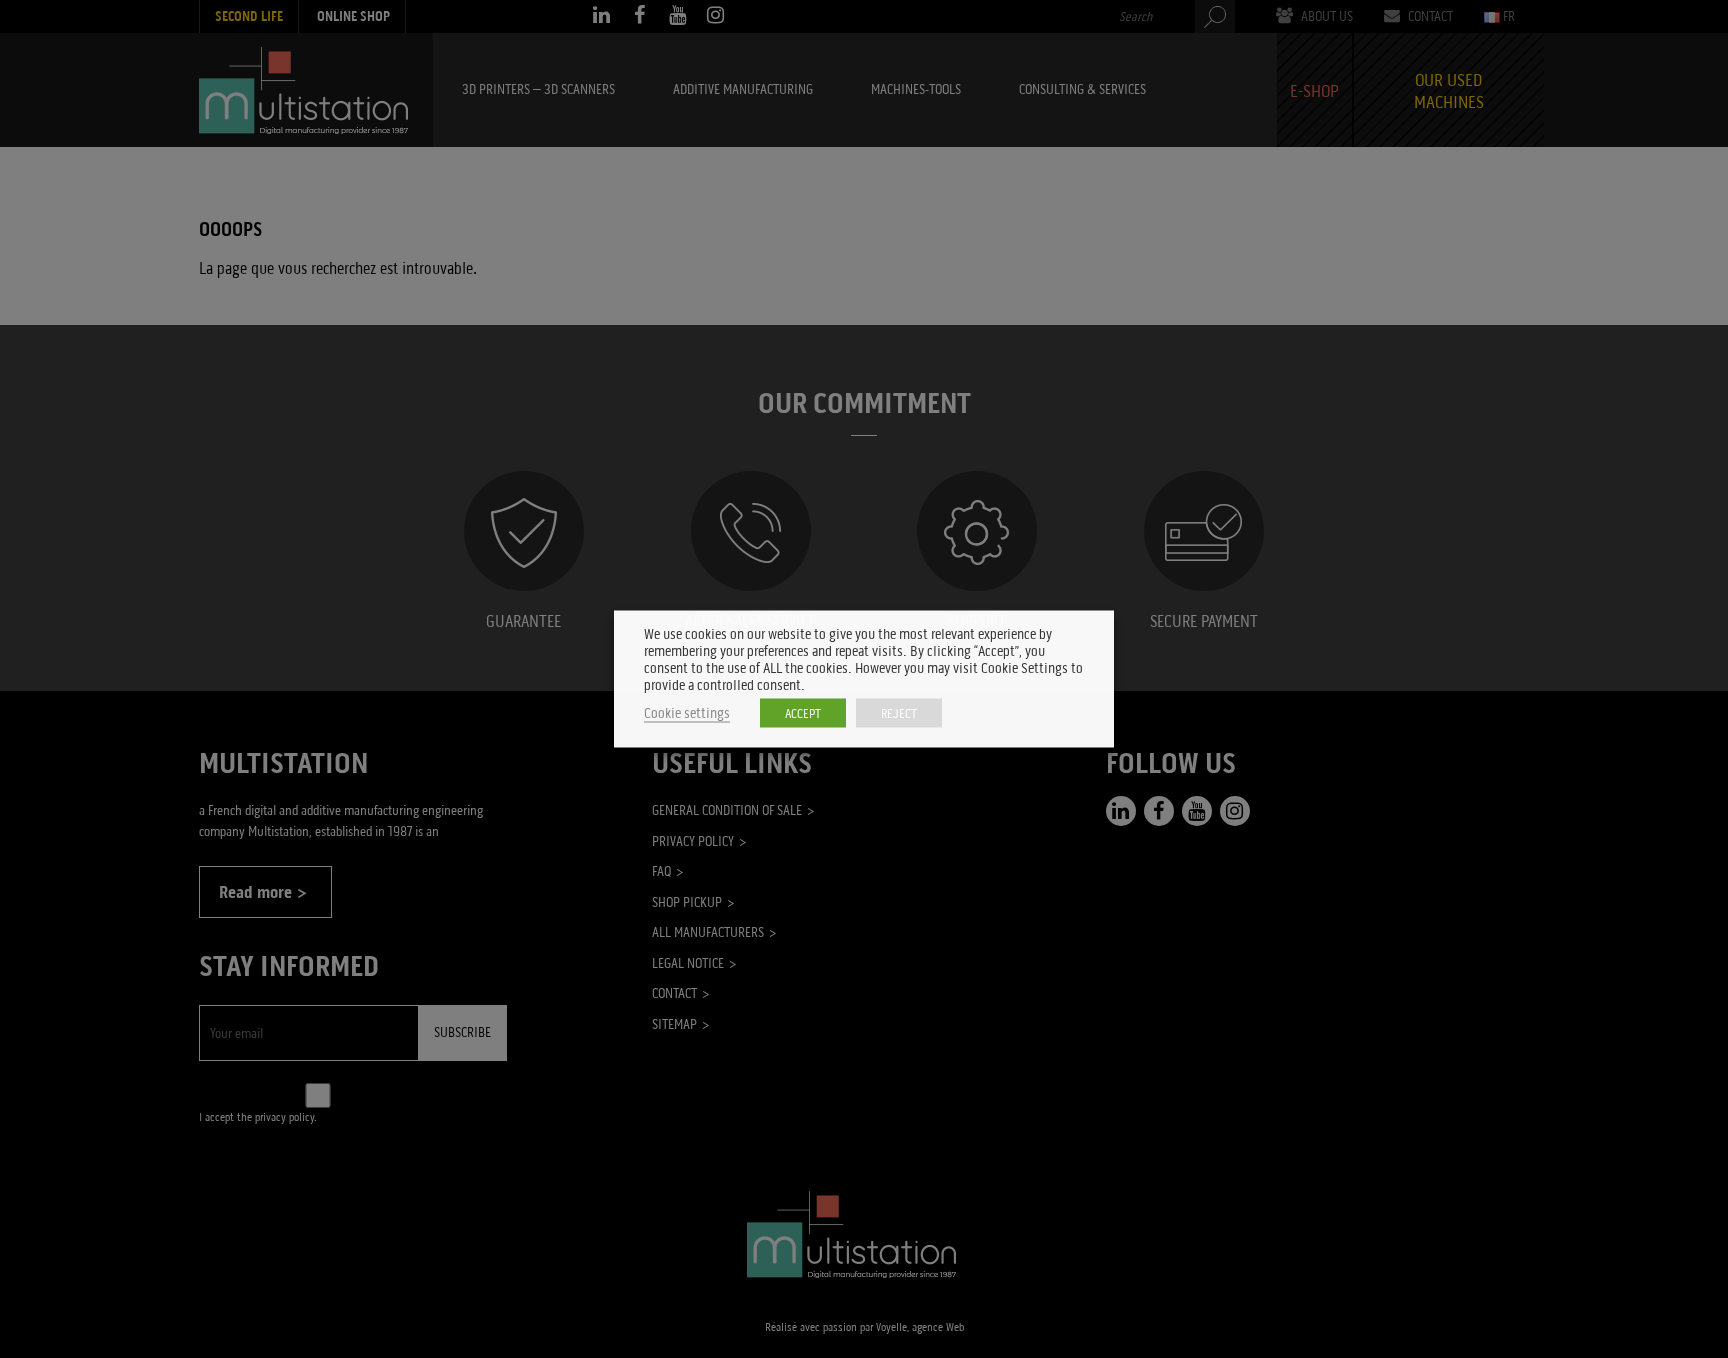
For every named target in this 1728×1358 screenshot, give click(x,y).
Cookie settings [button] (687, 713)
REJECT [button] (899, 713)
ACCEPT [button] (803, 713)
